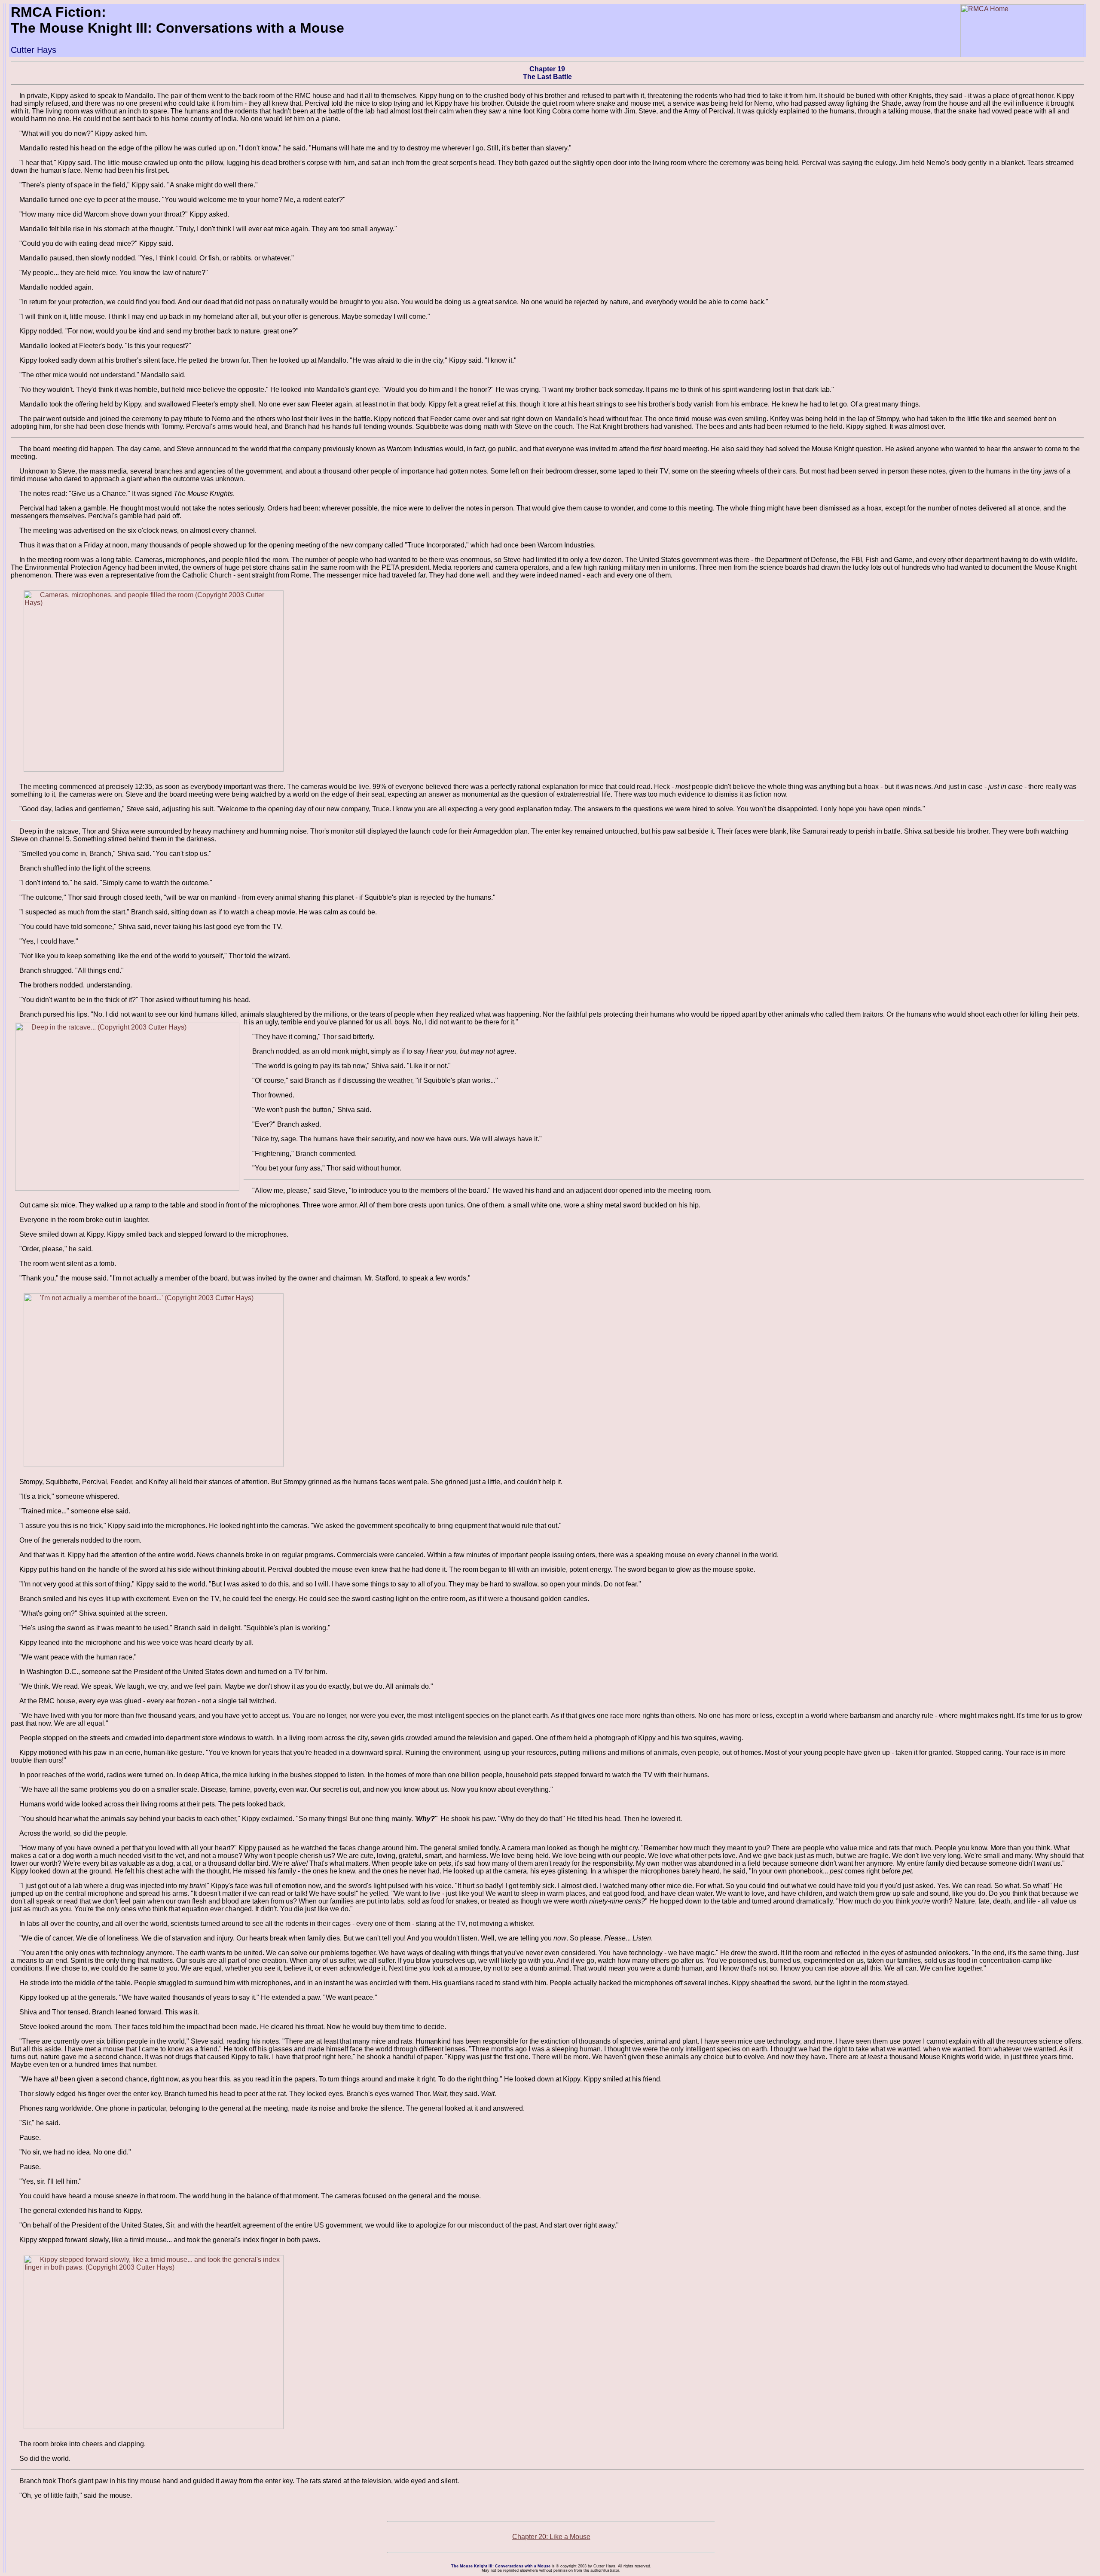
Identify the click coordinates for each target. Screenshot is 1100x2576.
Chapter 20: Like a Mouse (551, 2537)
